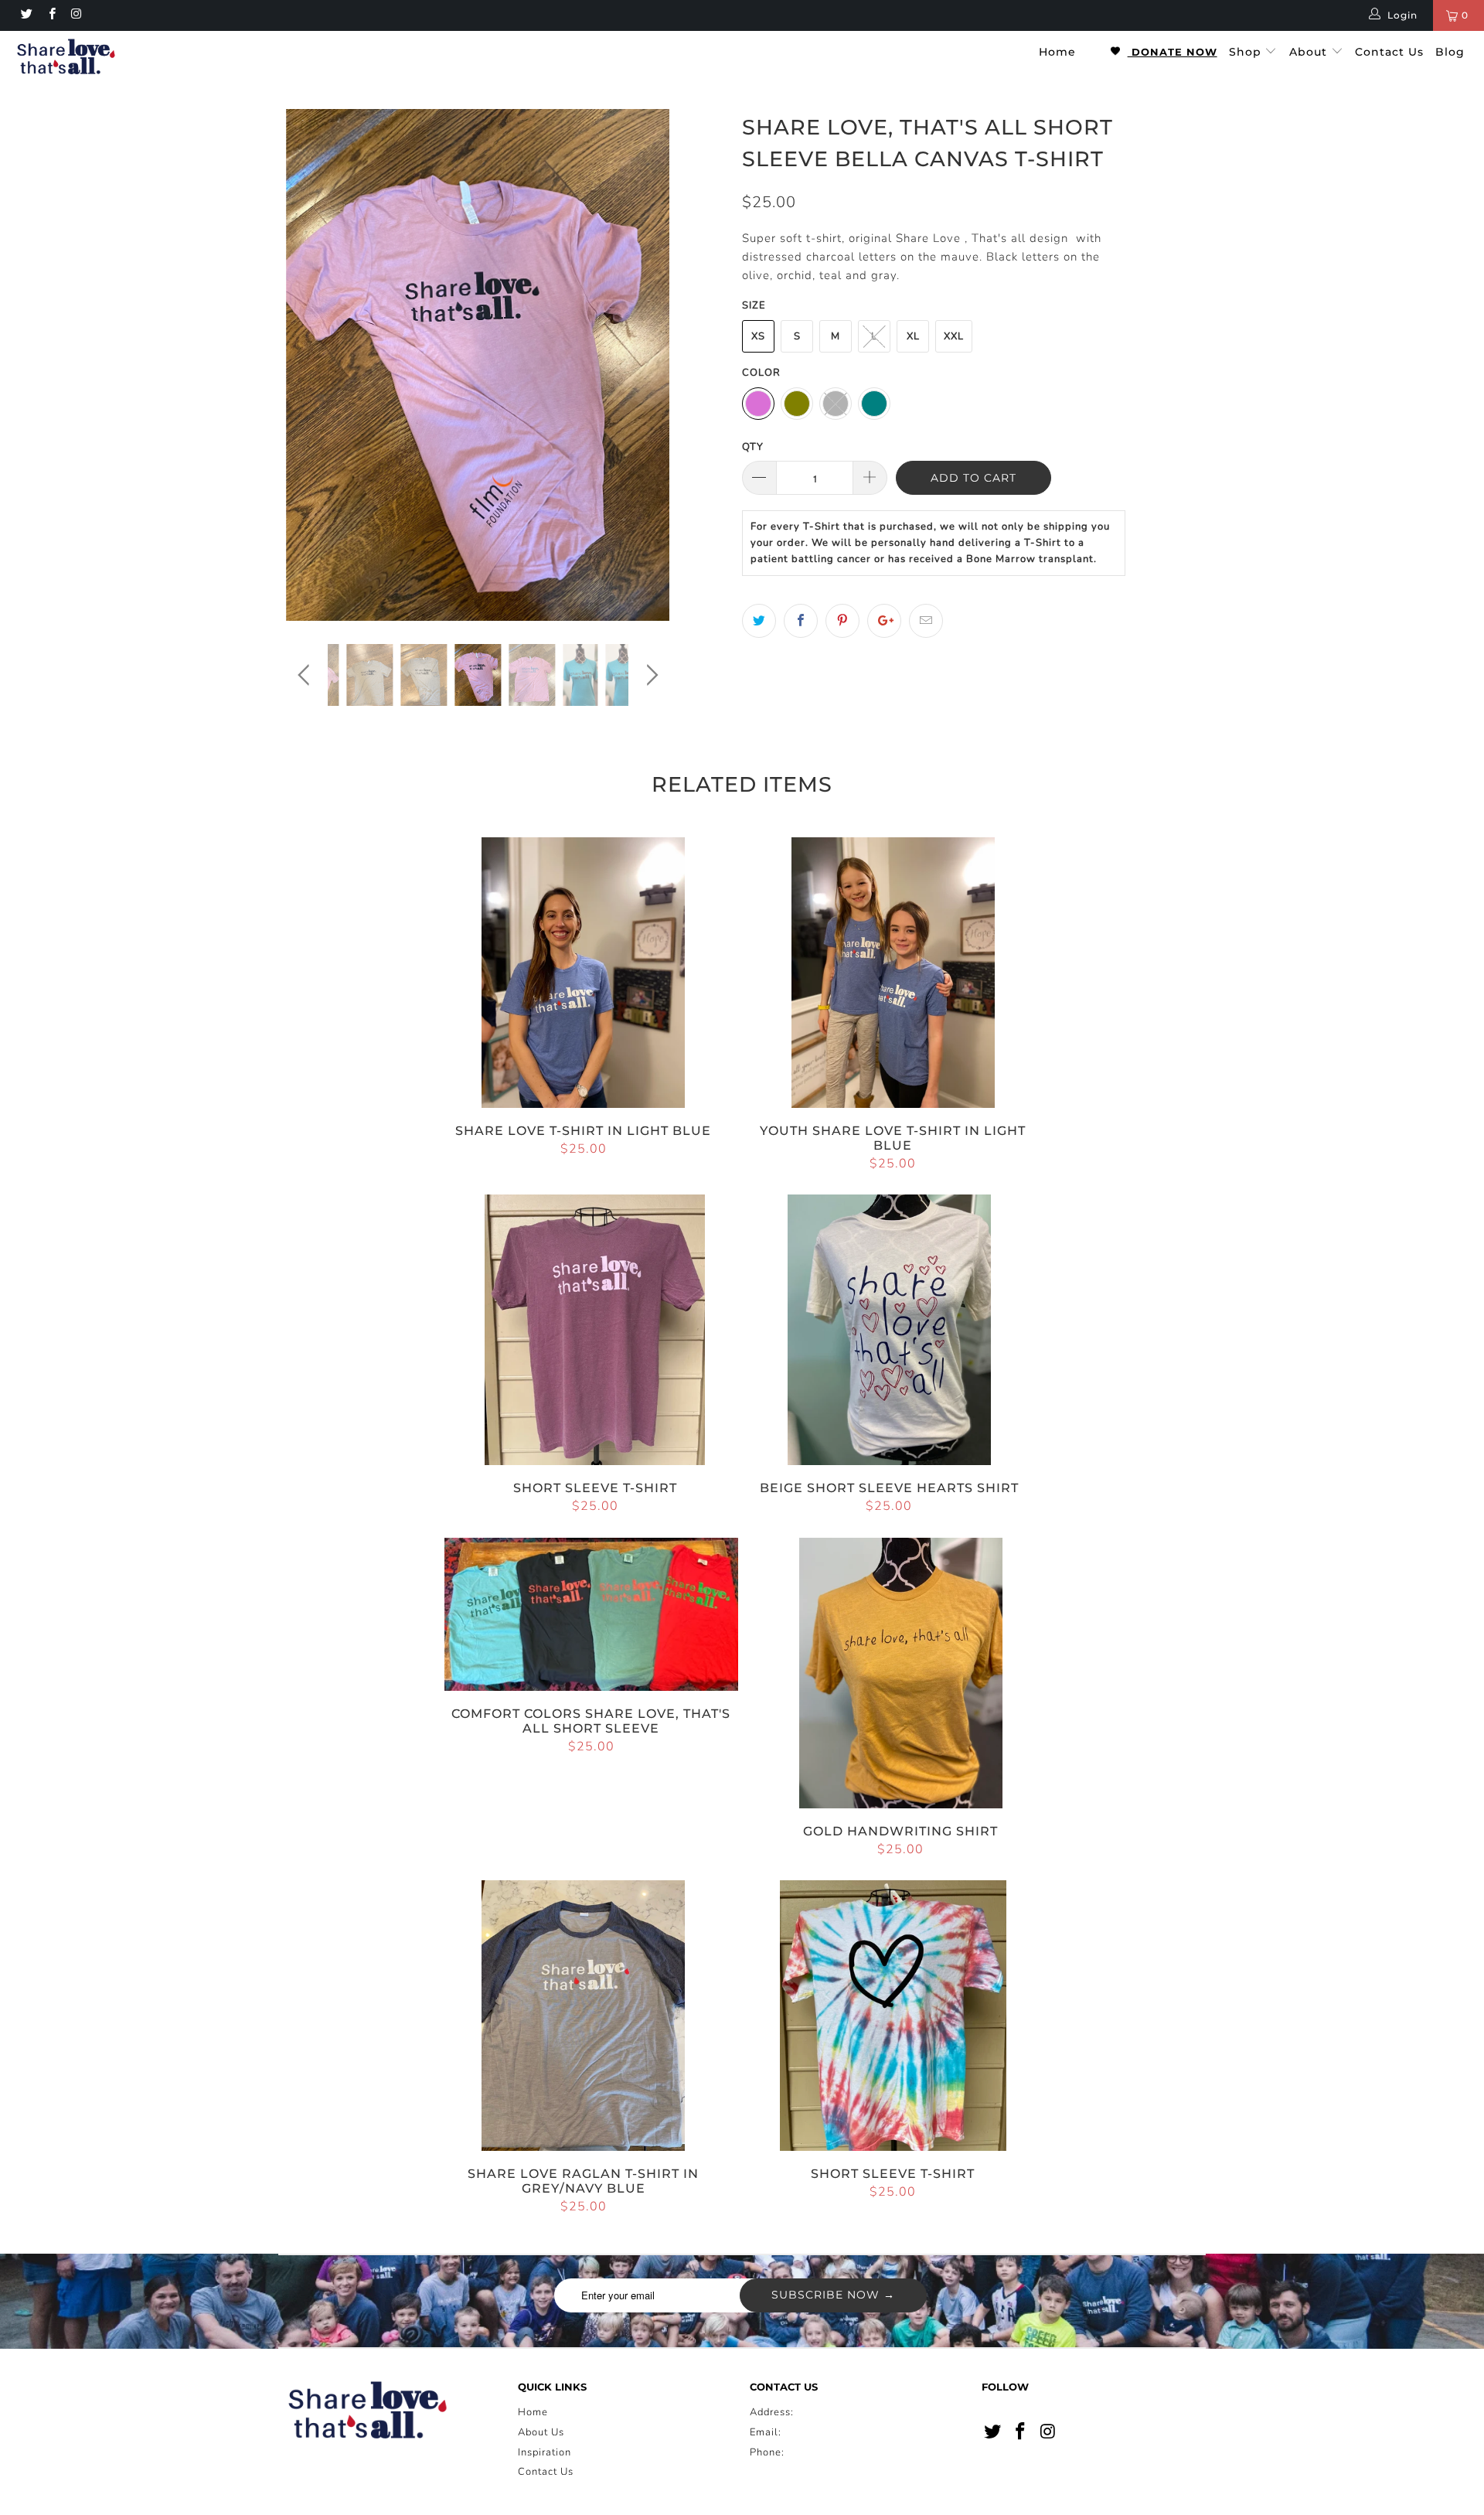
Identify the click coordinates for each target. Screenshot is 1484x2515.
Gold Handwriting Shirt (901, 1673)
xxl (954, 336)
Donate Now (1173, 52)
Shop (1247, 52)
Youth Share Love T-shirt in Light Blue (893, 973)
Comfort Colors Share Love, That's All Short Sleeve (591, 1615)
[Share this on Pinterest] (842, 621)
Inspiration (545, 2452)
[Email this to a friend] (926, 621)
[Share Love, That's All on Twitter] (26, 15)
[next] (650, 377)
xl (913, 336)
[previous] (306, 377)
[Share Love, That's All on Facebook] (51, 15)
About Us (541, 2432)
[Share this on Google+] (884, 621)
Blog (1450, 52)
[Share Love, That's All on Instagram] (76, 15)
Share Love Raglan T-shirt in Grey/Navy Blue (584, 2016)
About (1310, 52)
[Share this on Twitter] (759, 621)
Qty (753, 447)
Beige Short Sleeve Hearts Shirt (890, 1330)
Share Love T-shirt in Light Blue (584, 973)
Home (1057, 52)
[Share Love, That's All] (126, 58)
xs (758, 336)
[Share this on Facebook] (801, 621)
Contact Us (1389, 52)
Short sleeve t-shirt (595, 1330)
